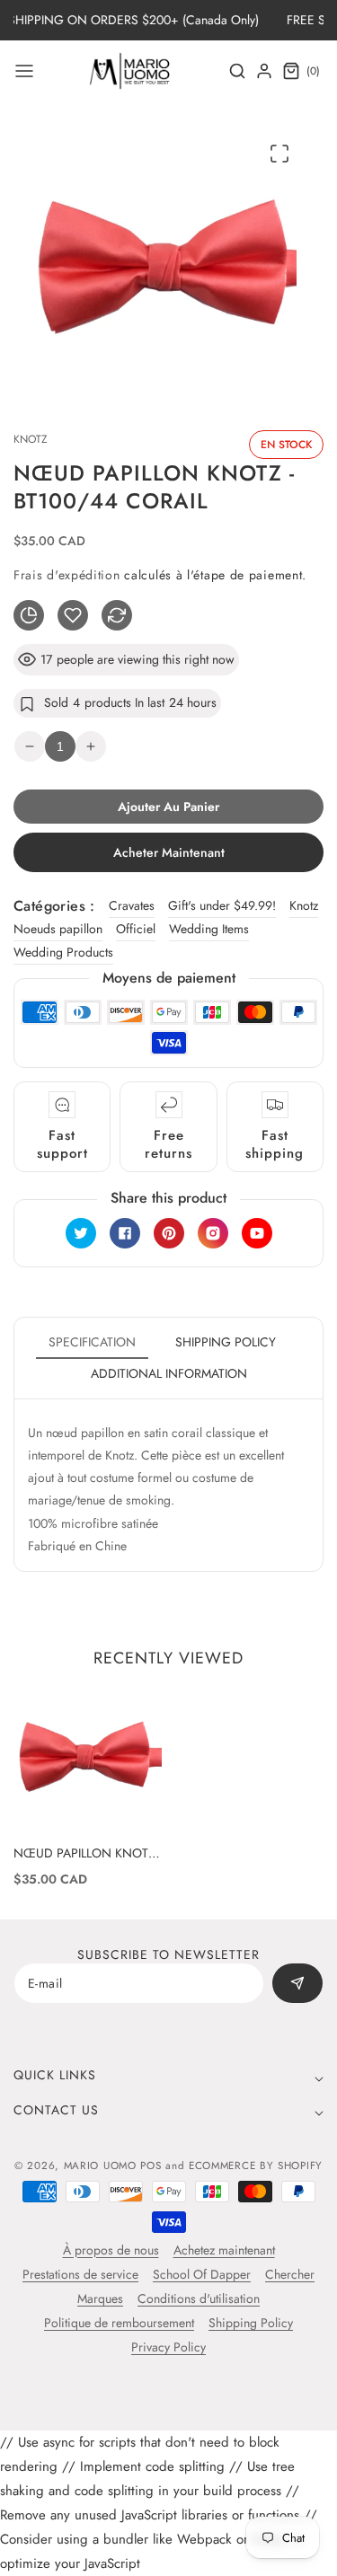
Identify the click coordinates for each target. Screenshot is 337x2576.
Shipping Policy (251, 2323)
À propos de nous (111, 2250)
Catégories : (54, 906)
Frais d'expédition (67, 575)
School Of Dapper (202, 2274)
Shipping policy (226, 1342)
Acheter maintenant (169, 852)
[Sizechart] (29, 615)
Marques (100, 2298)
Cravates (132, 905)
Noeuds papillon (58, 929)
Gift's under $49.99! (222, 905)
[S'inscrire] (297, 1983)
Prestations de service (80, 2274)
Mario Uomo (100, 2166)
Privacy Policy (168, 2347)
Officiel (136, 929)
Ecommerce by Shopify (256, 2166)
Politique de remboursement (119, 2323)
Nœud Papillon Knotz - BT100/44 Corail (88, 1853)
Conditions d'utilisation (199, 2298)
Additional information (169, 1373)
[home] (168, 2554)
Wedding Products (63, 952)
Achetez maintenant (224, 2250)
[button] (24, 71)
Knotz (304, 905)
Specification (92, 1342)
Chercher (290, 2274)
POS (151, 2166)
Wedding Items (209, 929)
